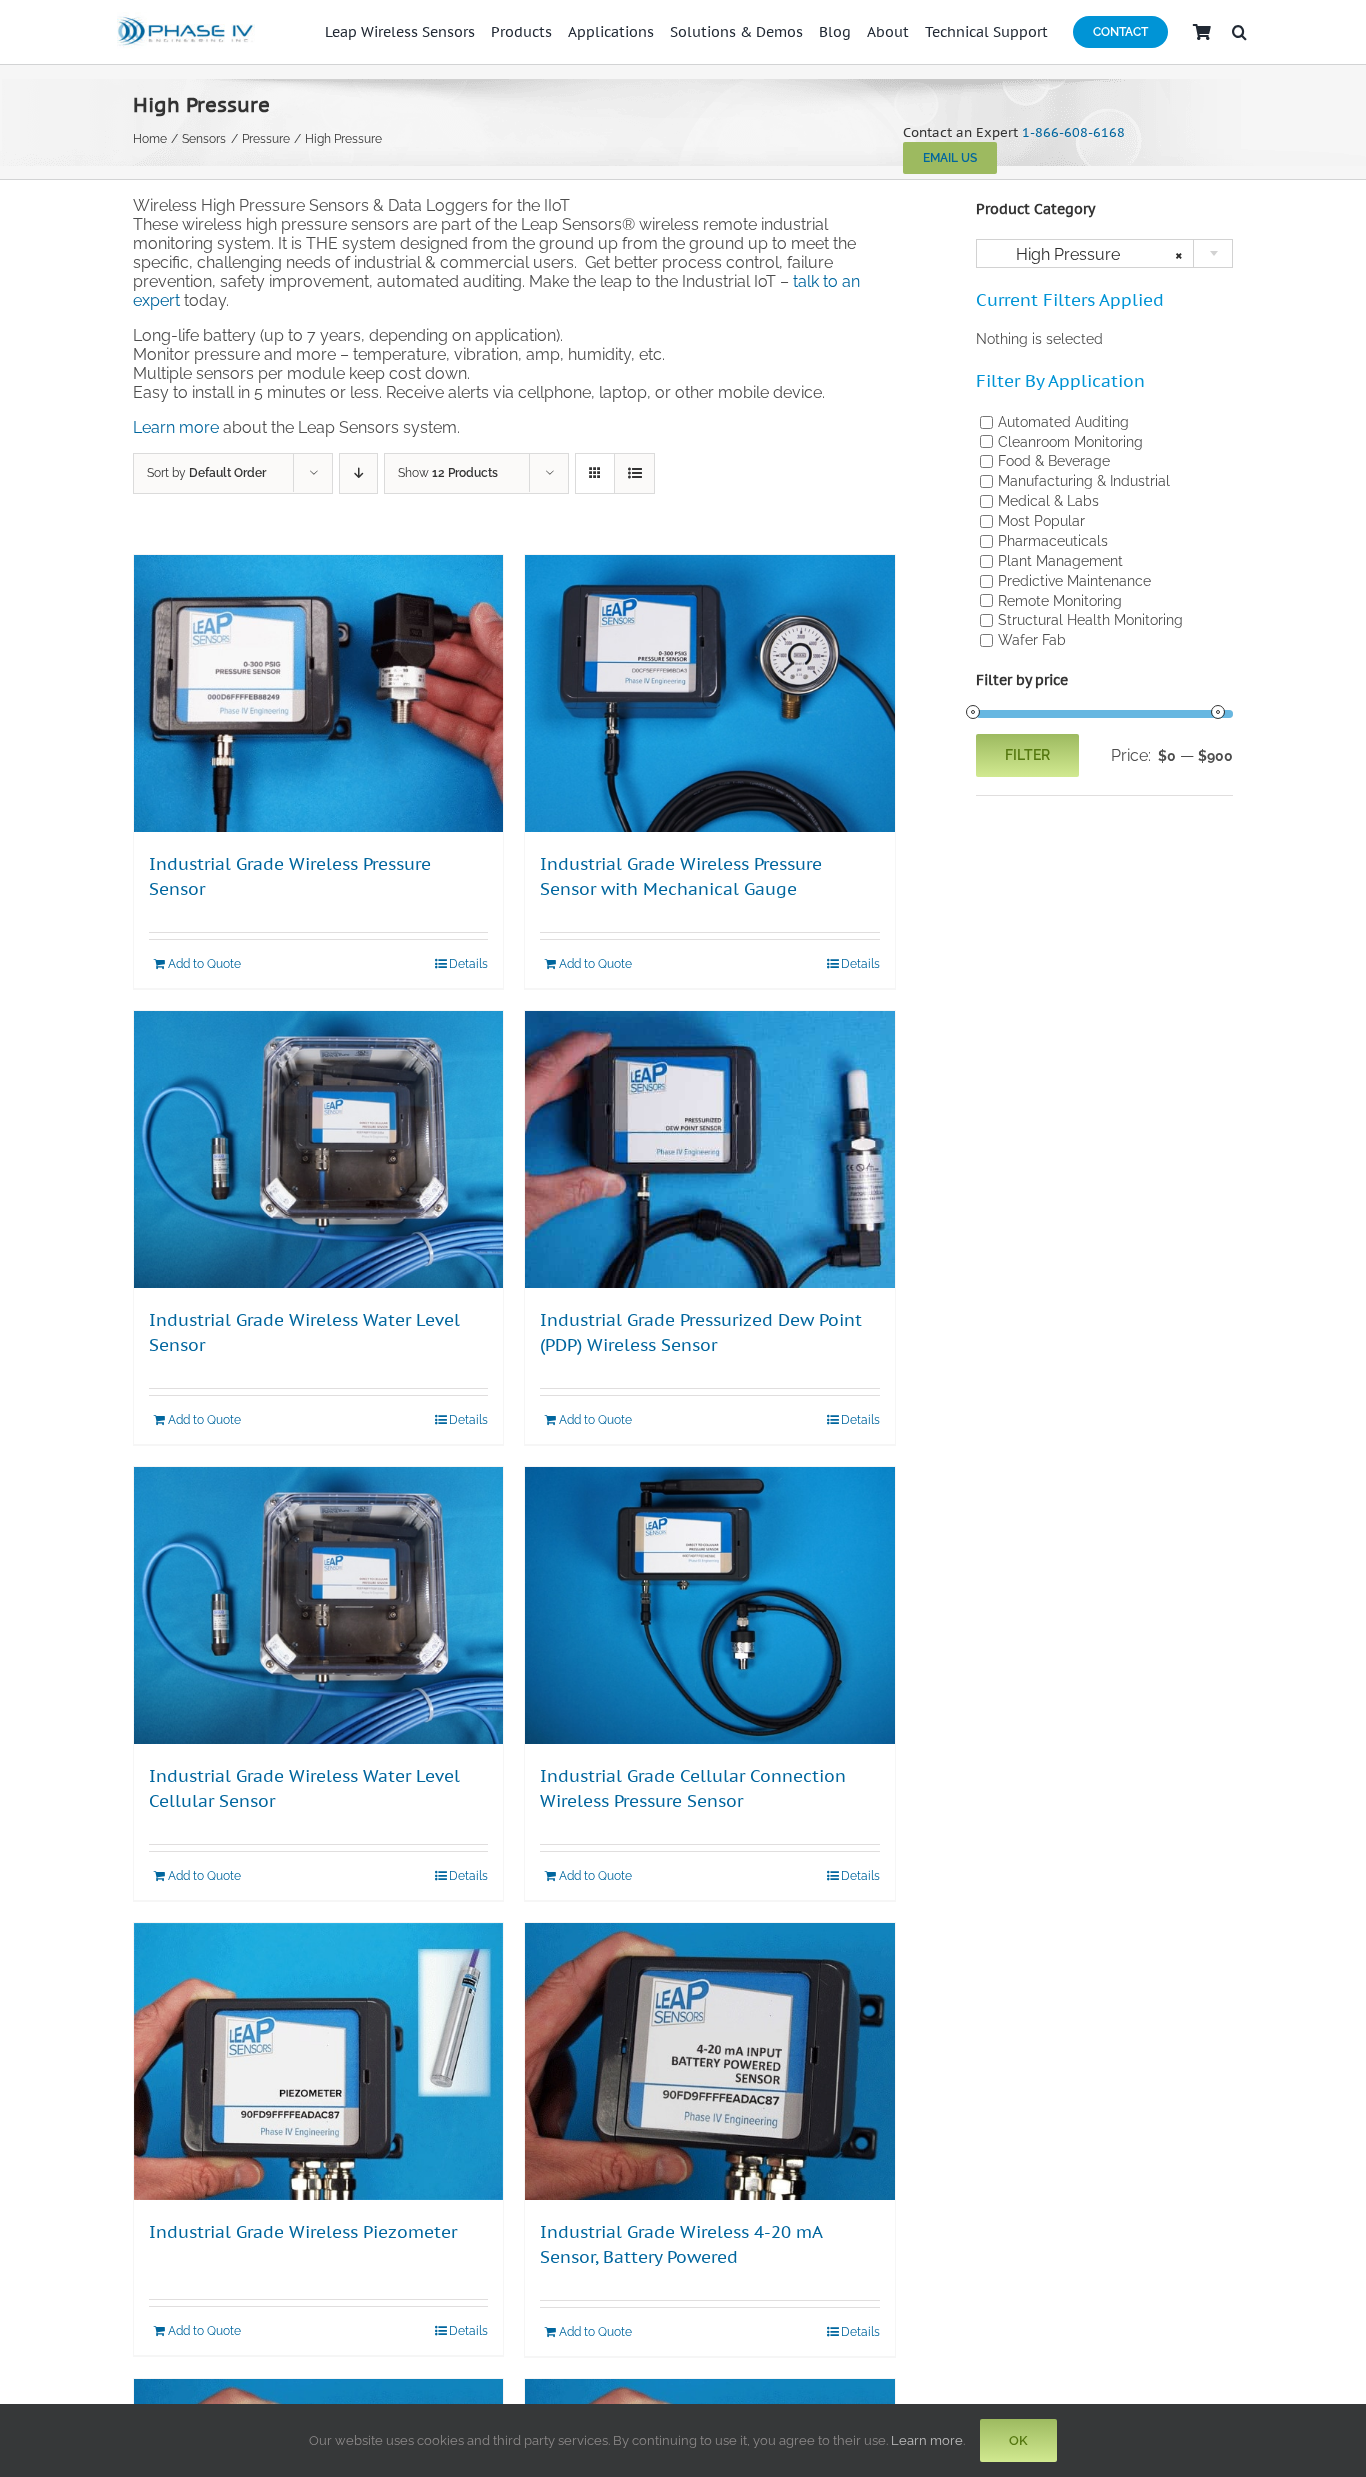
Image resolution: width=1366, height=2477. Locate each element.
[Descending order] (358, 473)
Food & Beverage (1054, 461)
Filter (1027, 755)
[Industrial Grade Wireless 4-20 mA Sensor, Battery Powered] (709, 2061)
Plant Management (1060, 561)
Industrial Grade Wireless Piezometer (303, 2232)
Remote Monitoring (1060, 600)
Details (468, 964)
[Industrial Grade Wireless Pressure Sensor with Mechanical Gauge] (709, 693)
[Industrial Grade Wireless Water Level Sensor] (318, 1149)
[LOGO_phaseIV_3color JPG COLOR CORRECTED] (186, 19)
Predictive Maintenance (1074, 581)
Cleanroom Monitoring (1070, 441)
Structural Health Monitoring (1090, 620)
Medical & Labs (1048, 501)
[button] (1239, 32)
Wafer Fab (1032, 640)
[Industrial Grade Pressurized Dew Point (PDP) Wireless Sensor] (709, 1149)
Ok (1018, 2440)
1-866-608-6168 (1073, 132)
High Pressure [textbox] (1087, 254)
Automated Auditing (1063, 422)
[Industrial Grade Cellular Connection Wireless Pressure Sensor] (709, 1605)
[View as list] (634, 473)
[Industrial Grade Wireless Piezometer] (318, 2061)
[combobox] (1104, 253)
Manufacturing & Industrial (1084, 481)
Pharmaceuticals (1053, 541)
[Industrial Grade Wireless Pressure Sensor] (318, 693)
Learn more (176, 427)
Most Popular (1041, 521)
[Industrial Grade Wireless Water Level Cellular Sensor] (318, 1605)
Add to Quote (204, 964)
